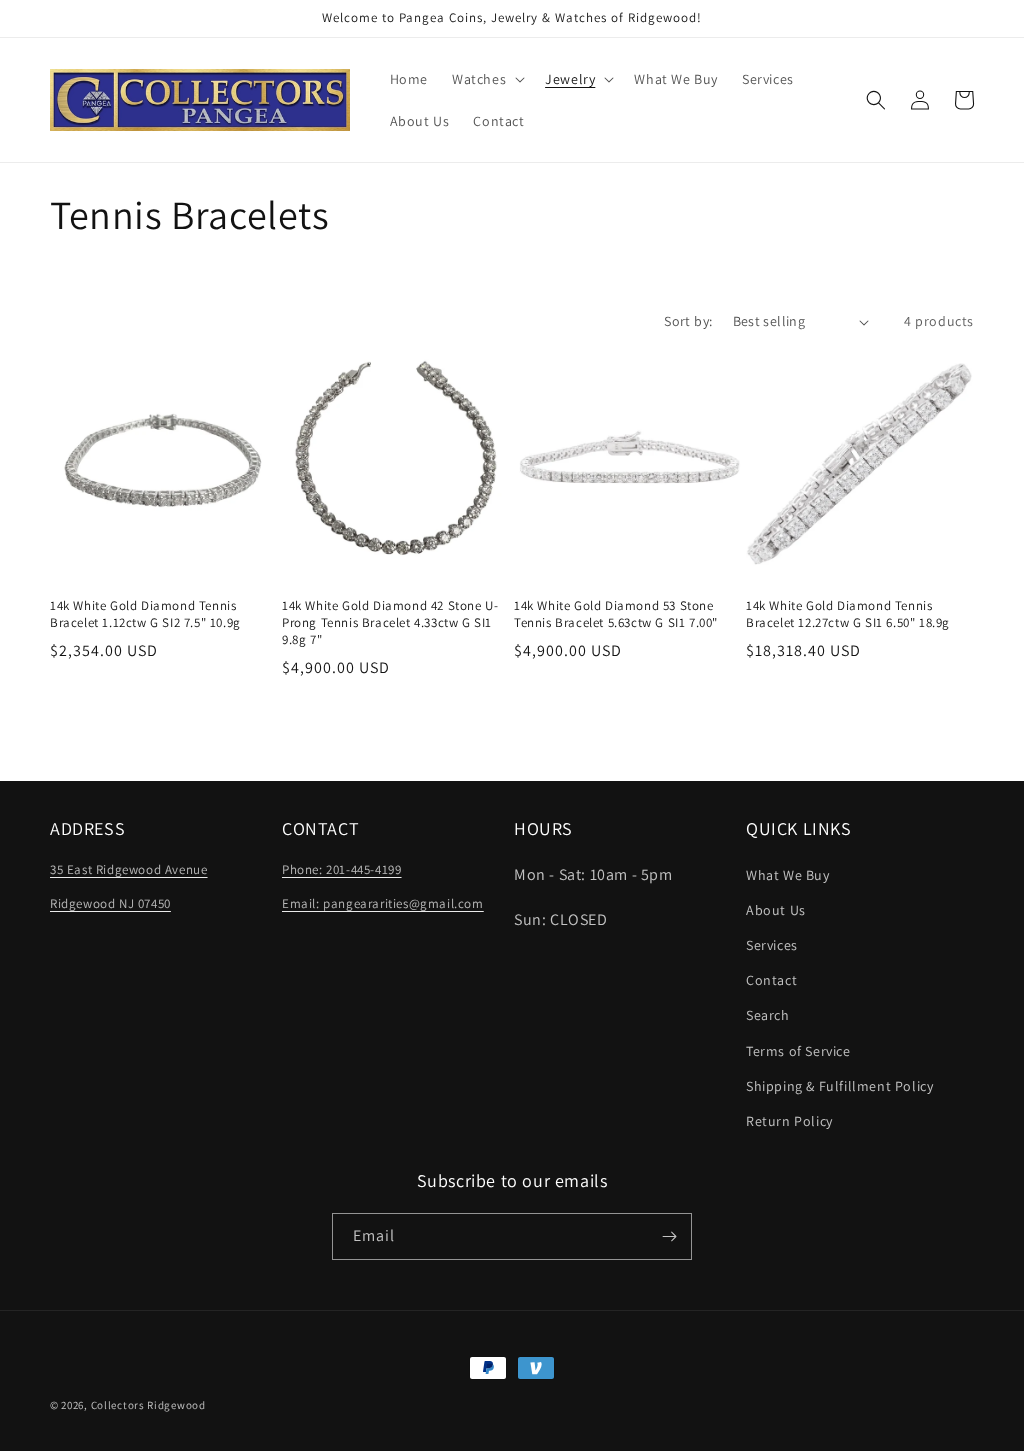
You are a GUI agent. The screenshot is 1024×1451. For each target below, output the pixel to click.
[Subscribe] (669, 1236)
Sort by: (688, 321)
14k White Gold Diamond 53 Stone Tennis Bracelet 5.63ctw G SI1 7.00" (616, 614)
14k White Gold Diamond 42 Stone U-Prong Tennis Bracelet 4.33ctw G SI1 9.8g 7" (390, 623)
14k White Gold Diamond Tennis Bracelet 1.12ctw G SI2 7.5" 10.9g (145, 614)
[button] (486, 79)
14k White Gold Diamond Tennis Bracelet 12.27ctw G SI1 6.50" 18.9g (848, 614)
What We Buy (788, 875)
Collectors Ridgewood (148, 1405)
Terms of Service (798, 1051)
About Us (776, 910)
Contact (771, 980)
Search (768, 1015)
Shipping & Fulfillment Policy (839, 1086)
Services (772, 945)
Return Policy (789, 1121)
